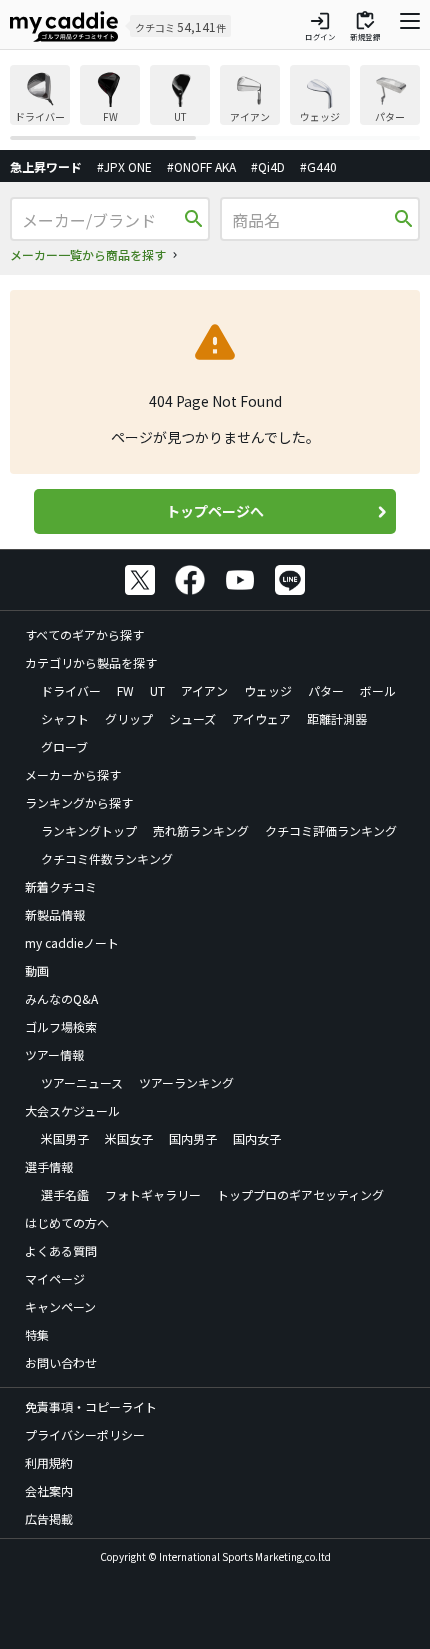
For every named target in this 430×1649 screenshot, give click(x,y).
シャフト (65, 718)
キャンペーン (60, 1306)
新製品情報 (55, 914)
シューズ (192, 718)
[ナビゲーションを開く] (410, 26)
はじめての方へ (67, 1222)
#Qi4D (268, 166)
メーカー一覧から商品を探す (88, 254)
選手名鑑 (65, 1194)
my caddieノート (72, 942)
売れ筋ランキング (201, 830)
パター (326, 690)
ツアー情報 (54, 1054)
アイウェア (261, 718)
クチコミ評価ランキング (331, 830)
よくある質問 (61, 1250)
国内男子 (193, 1138)
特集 (37, 1334)
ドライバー (71, 690)
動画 (37, 970)
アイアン (204, 690)
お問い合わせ (61, 1362)
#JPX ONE (124, 166)
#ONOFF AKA (201, 166)
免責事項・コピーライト (91, 1406)
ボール (378, 690)
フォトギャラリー (153, 1194)
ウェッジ (268, 690)
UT (157, 690)
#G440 (318, 166)
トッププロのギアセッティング (300, 1194)
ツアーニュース (82, 1082)
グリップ (129, 718)
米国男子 (65, 1138)
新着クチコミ (61, 886)
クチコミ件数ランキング (107, 858)
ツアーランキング (186, 1082)
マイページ (55, 1278)
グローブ (64, 746)
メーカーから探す (73, 774)
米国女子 (129, 1138)
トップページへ (215, 511)
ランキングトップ (89, 830)
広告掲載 (49, 1518)
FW (125, 690)
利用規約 (49, 1462)
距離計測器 (337, 718)
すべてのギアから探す (84, 634)
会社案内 (49, 1490)
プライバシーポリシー (85, 1434)
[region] (215, 102)
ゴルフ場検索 (61, 1026)
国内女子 (257, 1138)
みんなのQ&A (61, 998)
